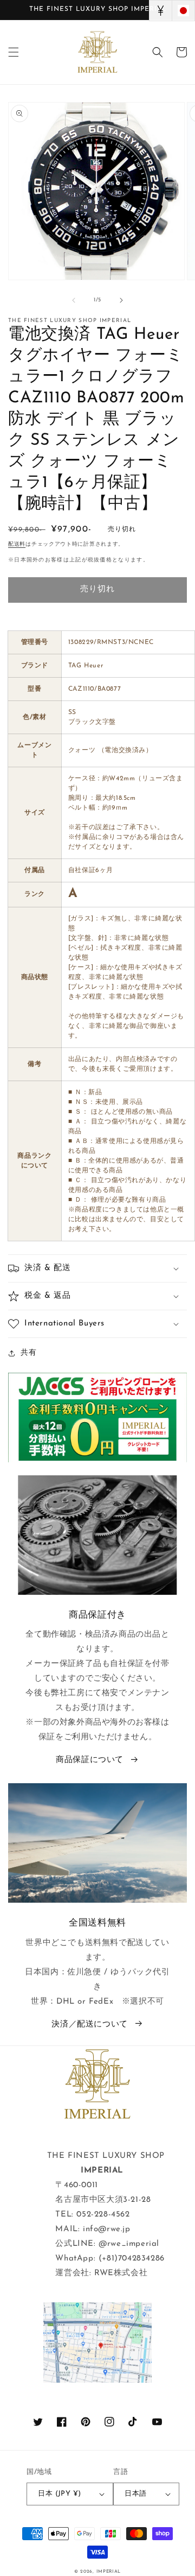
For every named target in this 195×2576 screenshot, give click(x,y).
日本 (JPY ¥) (59, 2494)
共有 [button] (28, 1353)
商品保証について (90, 1760)
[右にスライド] (121, 300)
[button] (14, 52)
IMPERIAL (109, 2572)
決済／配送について (89, 2025)
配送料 (17, 544)
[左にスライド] (74, 300)
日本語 (135, 2494)
